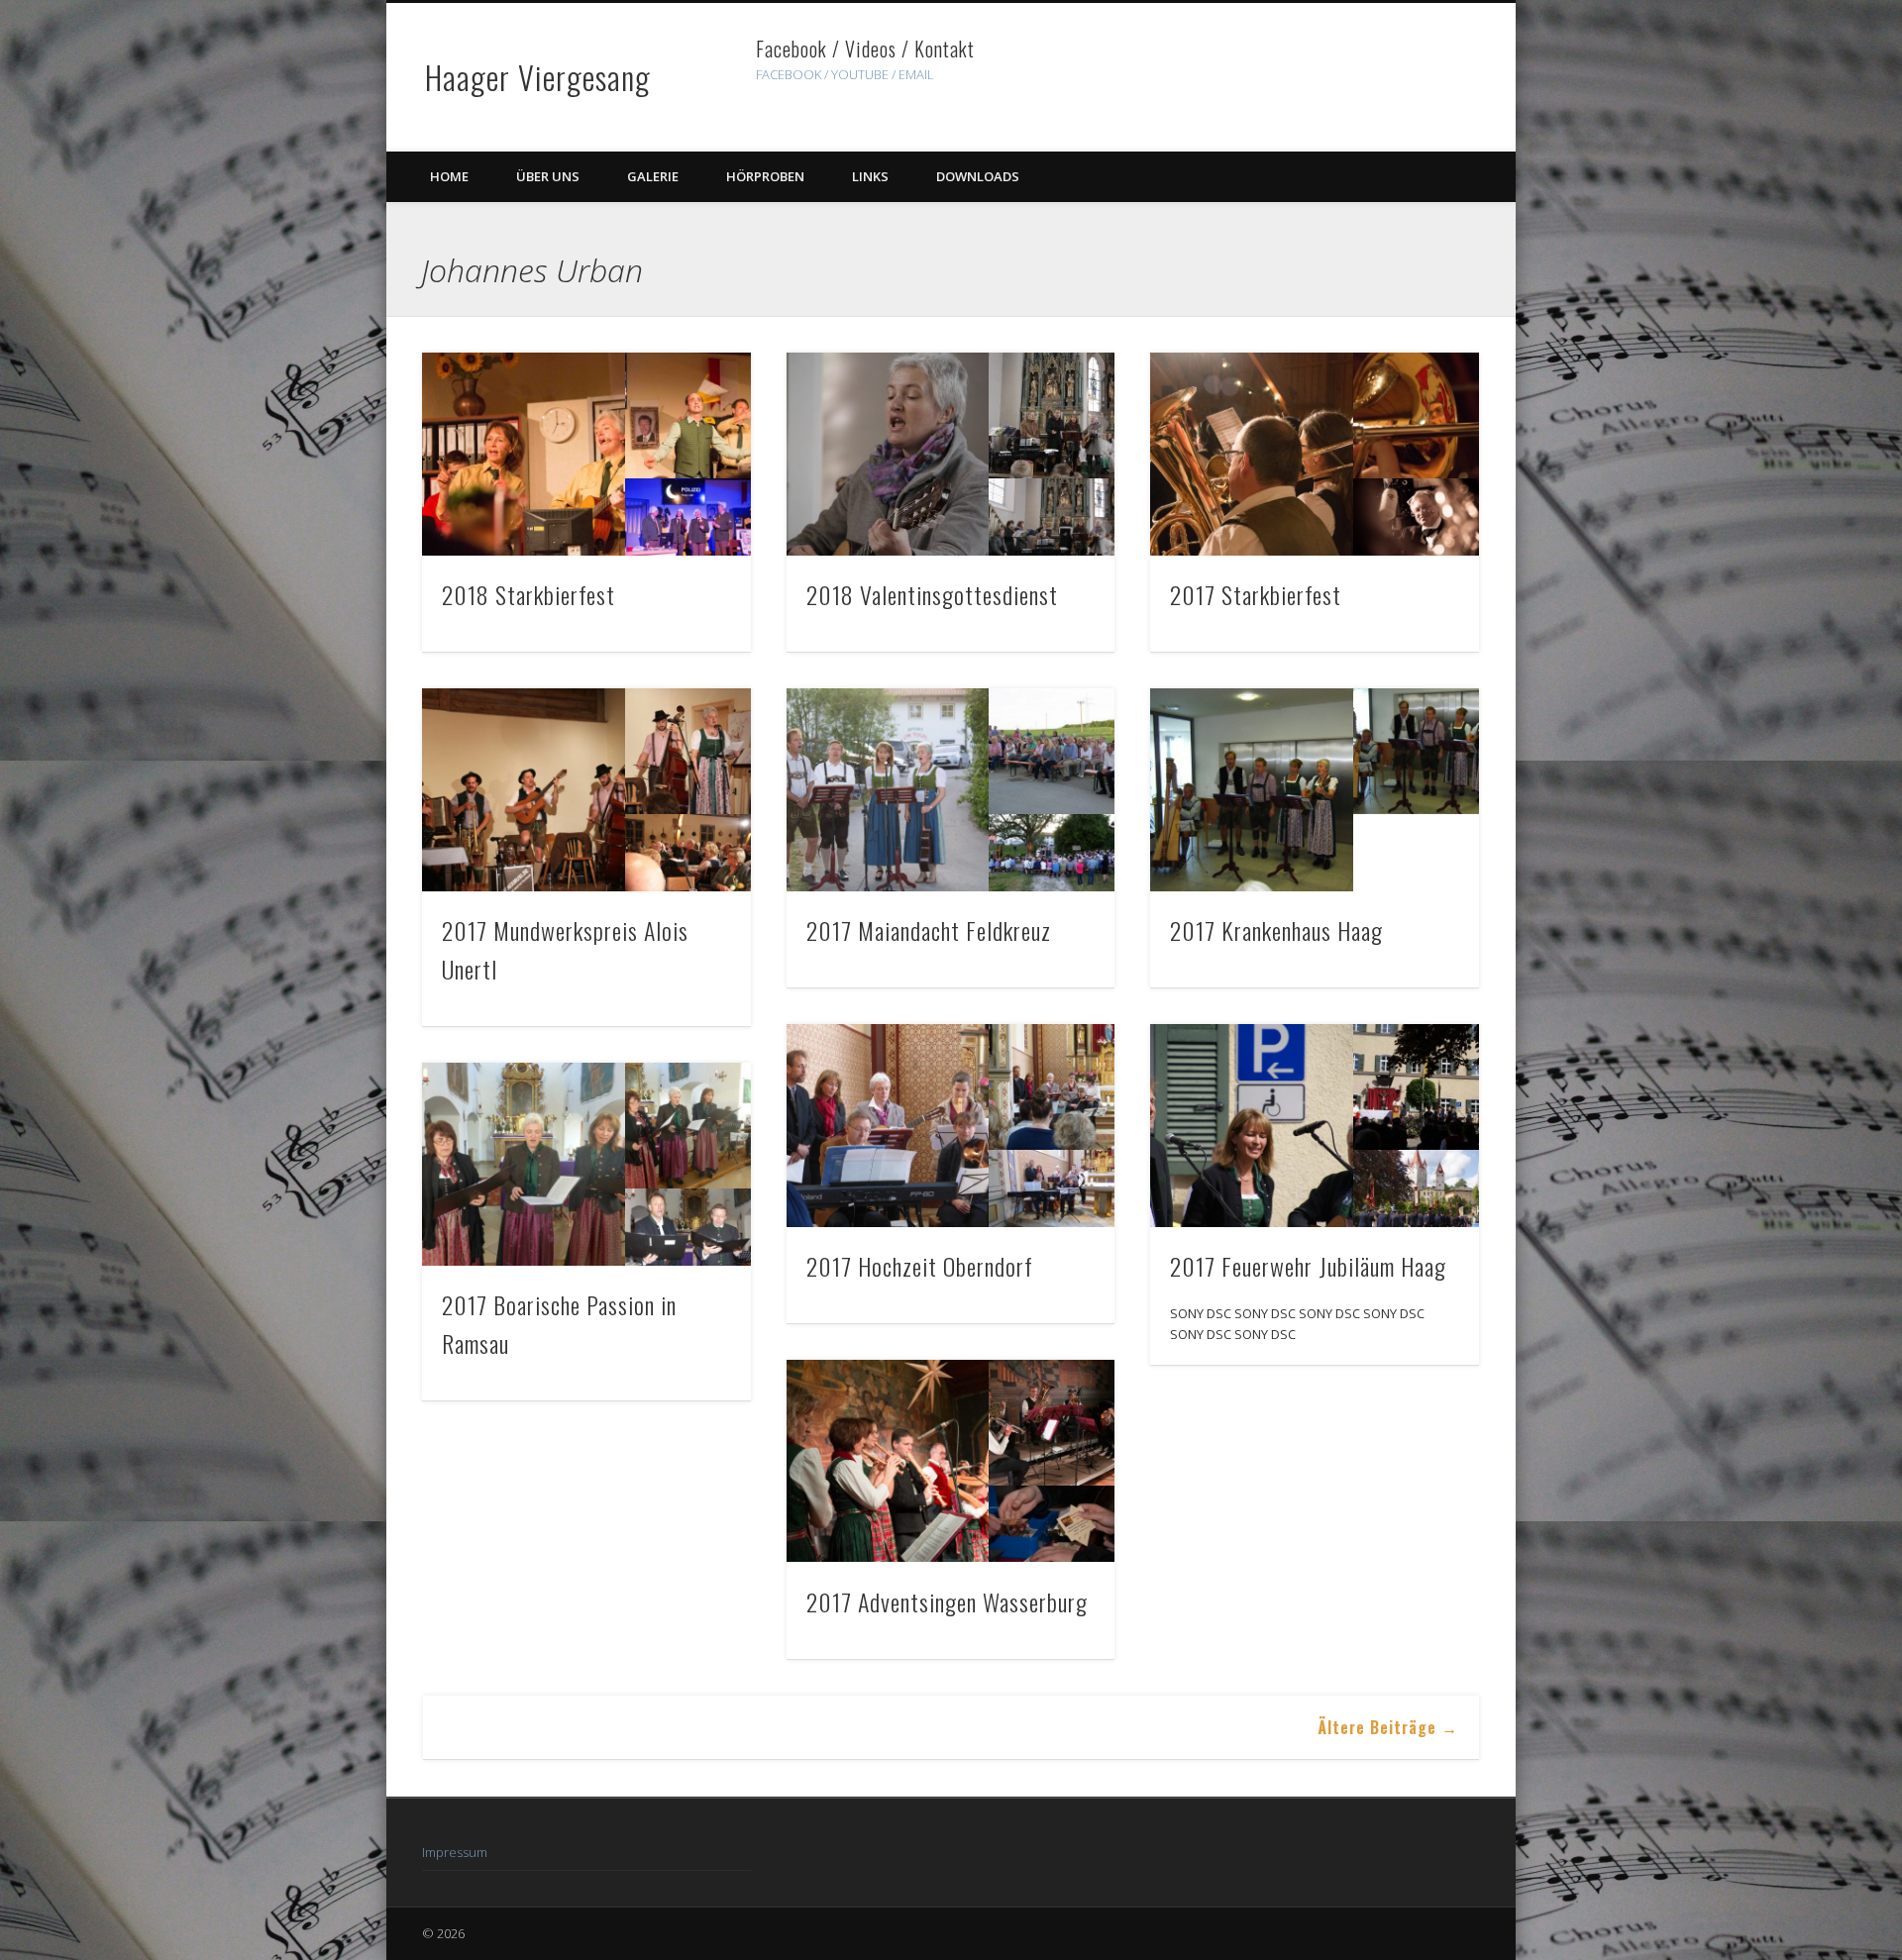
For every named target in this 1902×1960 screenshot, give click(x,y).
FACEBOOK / (792, 74)
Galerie (653, 176)
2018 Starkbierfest (528, 594)
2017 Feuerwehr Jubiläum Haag (1308, 1266)
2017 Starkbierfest (1256, 594)
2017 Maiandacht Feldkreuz (929, 930)
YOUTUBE (860, 74)
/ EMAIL (913, 74)
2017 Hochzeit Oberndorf (920, 1266)
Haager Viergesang (538, 77)
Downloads (978, 176)
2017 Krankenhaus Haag (1276, 930)
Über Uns (548, 176)
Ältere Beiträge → (1388, 1727)
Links (870, 176)
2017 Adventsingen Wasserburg (947, 1601)
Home (449, 176)
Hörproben (765, 176)
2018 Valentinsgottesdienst (932, 594)
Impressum (455, 1852)
